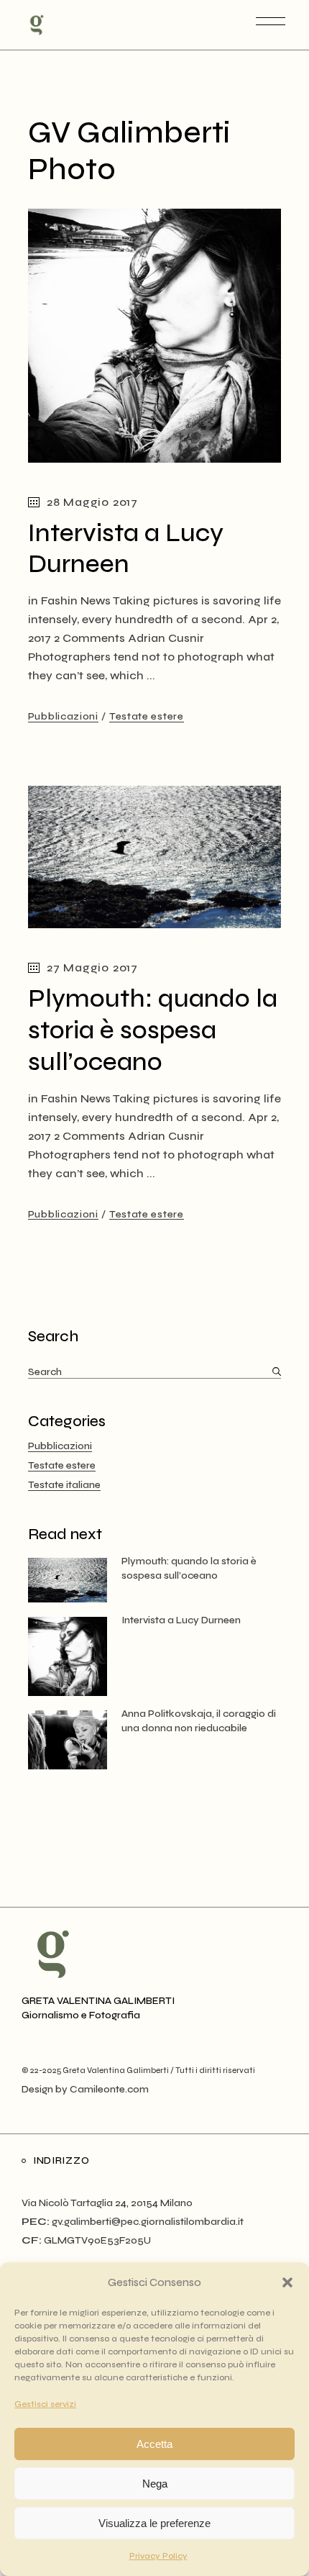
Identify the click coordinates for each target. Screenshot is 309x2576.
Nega (155, 2484)
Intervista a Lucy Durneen (126, 549)
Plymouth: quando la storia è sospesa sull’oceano (153, 1030)
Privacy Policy (158, 2556)
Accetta (154, 2444)
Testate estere (147, 716)
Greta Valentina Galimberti (116, 2071)
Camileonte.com (109, 2089)
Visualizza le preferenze (154, 2523)
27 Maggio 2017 (92, 967)
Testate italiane (64, 1485)
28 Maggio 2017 (92, 502)
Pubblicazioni (63, 716)
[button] (287, 2282)
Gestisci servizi (45, 2404)
